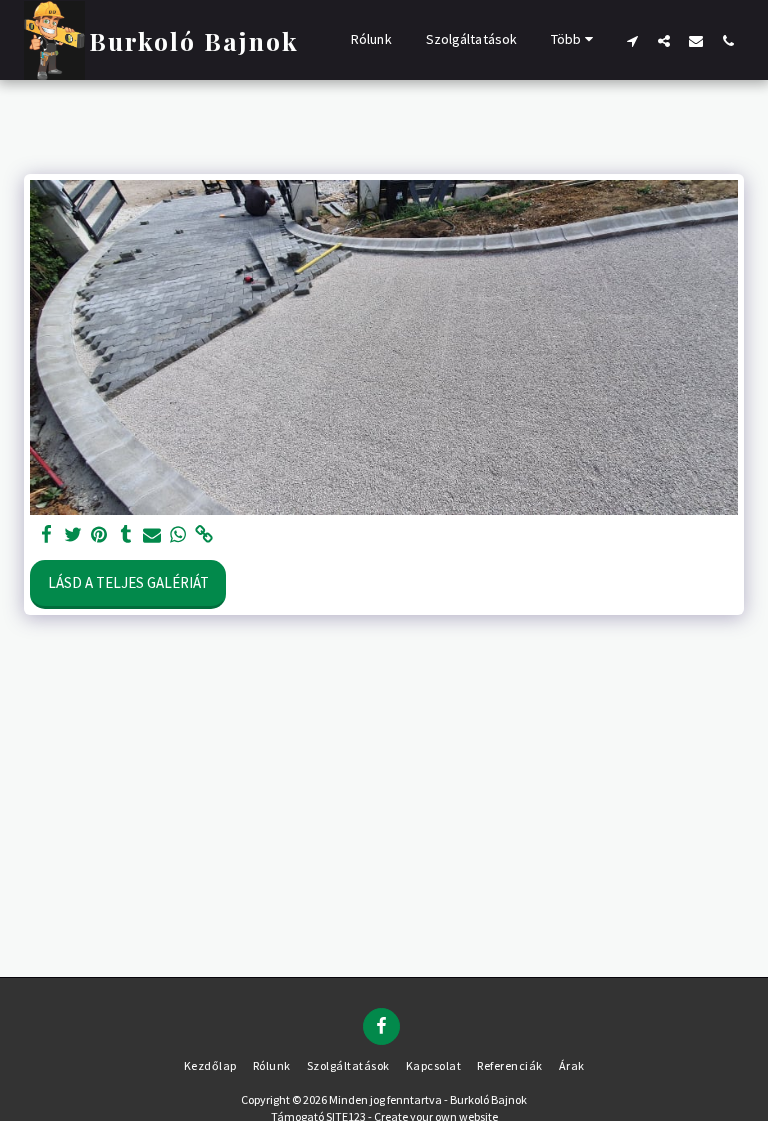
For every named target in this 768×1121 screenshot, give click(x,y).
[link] (204, 535)
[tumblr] (125, 535)
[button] (632, 40)
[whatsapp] (178, 535)
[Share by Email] (152, 535)
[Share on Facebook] (47, 535)
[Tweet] (73, 535)
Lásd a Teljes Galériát (128, 582)
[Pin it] (99, 535)
